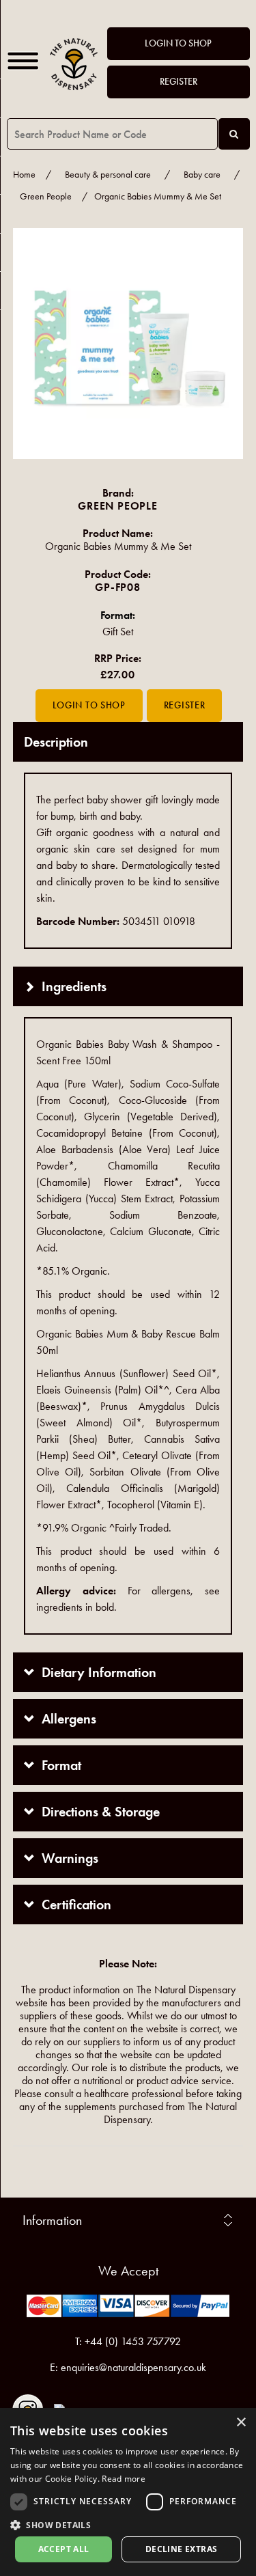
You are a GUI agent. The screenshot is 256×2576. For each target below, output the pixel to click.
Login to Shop (178, 43)
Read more (124, 2479)
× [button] (241, 2423)
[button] (128, 2524)
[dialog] (128, 2492)
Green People (46, 196)
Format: (118, 615)
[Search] (234, 134)
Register (179, 82)
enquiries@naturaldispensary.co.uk (133, 2367)
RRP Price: (118, 658)
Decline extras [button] (182, 2549)
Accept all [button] (64, 2549)
